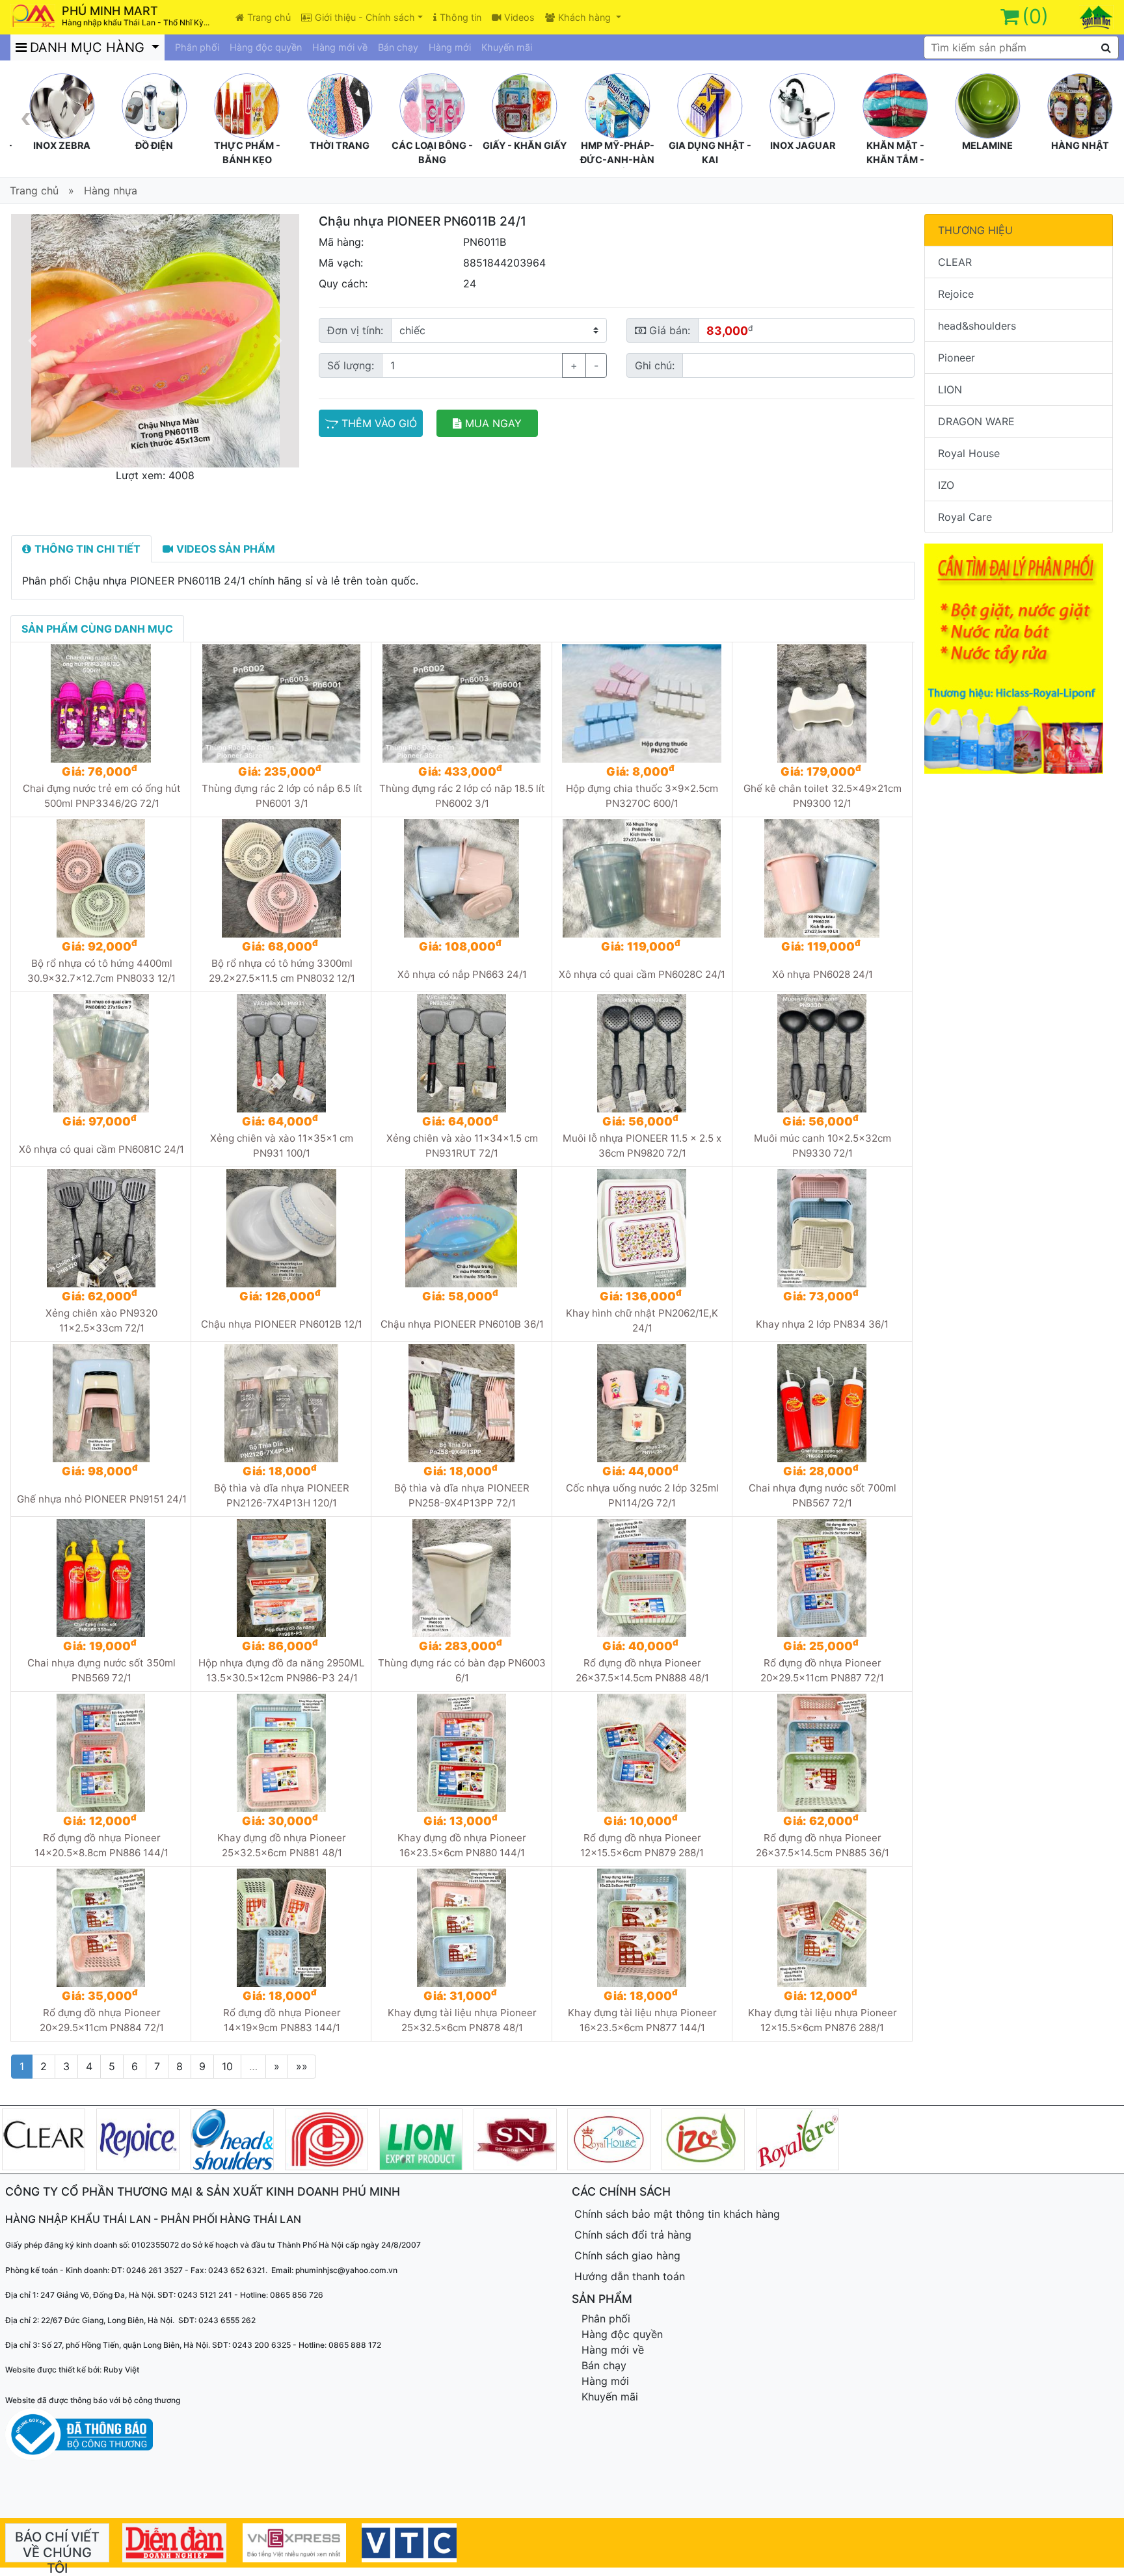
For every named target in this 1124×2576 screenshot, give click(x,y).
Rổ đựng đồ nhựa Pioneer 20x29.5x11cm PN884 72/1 (102, 2020)
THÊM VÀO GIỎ (379, 423)
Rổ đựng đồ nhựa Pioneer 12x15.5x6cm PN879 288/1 (642, 1845)
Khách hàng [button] (586, 17)
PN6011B (485, 242)
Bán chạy (398, 47)
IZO (946, 485)
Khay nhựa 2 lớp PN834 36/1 (822, 1324)
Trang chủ (269, 17)
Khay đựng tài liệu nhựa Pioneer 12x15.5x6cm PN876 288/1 (823, 2020)
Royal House (969, 453)
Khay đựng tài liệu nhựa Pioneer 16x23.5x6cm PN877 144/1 (642, 2020)
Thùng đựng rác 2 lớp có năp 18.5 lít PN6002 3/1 (462, 796)
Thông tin (461, 17)
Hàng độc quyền (266, 47)
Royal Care (965, 517)
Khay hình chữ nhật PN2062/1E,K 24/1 (642, 1321)
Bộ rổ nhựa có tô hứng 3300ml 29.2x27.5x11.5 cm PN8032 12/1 (282, 971)
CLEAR (955, 262)
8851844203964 (504, 263)
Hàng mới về (340, 47)
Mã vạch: (341, 263)
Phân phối (197, 47)
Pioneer (957, 358)
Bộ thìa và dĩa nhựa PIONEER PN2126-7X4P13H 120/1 (282, 1495)
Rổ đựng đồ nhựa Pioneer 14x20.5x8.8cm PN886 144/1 (101, 1845)
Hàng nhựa (111, 191)
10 (227, 2066)
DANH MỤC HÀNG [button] (89, 47)
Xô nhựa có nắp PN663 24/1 (462, 974)
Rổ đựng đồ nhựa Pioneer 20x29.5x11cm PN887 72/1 (822, 1670)
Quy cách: (343, 283)
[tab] (81, 549)
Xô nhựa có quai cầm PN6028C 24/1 (642, 974)
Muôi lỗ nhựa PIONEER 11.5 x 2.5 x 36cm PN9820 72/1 (642, 1146)
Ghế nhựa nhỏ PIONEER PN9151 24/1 (102, 1499)
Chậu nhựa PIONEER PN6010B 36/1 (462, 1324)
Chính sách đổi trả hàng (633, 2235)
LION (950, 389)
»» (302, 2066)
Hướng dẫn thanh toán (630, 2276)
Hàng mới (450, 47)
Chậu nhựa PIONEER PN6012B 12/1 (282, 1324)
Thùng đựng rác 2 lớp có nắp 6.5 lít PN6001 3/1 (282, 796)
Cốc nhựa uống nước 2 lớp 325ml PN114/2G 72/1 (642, 1495)
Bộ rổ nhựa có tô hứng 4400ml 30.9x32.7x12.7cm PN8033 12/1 (101, 971)
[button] (33, 341)
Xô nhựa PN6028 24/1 (823, 974)
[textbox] (1021, 47)
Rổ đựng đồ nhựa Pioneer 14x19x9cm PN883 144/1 (282, 2020)
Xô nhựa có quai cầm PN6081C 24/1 (101, 1149)
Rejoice (956, 294)
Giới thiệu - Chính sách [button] (365, 17)
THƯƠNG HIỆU (975, 230)
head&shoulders (977, 326)
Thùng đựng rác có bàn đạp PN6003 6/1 (462, 1670)
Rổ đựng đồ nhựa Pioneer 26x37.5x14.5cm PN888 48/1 (642, 1670)
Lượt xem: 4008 (155, 475)
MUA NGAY (493, 423)
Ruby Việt (121, 2370)
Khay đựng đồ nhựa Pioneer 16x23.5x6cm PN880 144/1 (462, 1845)
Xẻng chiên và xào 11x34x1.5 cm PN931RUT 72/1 (462, 1146)
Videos (519, 17)
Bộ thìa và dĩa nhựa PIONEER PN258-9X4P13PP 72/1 (462, 1495)
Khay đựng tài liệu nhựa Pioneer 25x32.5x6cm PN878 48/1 (462, 2020)
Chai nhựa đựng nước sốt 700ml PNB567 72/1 (823, 1495)
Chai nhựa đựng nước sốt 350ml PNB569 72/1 (101, 1670)
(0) (1035, 16)
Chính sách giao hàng (627, 2255)
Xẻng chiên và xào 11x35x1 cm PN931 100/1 (282, 1146)
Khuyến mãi (507, 47)
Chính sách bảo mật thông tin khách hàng (677, 2214)
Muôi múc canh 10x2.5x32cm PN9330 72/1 (823, 1146)
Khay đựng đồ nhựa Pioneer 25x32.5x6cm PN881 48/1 (282, 1845)
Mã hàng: (341, 242)
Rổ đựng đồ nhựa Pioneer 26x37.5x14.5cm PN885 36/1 (823, 1845)
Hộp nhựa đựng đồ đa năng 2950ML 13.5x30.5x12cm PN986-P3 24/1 (282, 1670)
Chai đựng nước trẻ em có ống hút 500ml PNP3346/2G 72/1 (102, 796)
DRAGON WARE (976, 421)
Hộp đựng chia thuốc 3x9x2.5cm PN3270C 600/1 (642, 796)
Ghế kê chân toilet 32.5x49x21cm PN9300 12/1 (823, 796)
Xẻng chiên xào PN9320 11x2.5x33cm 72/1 (101, 1321)
